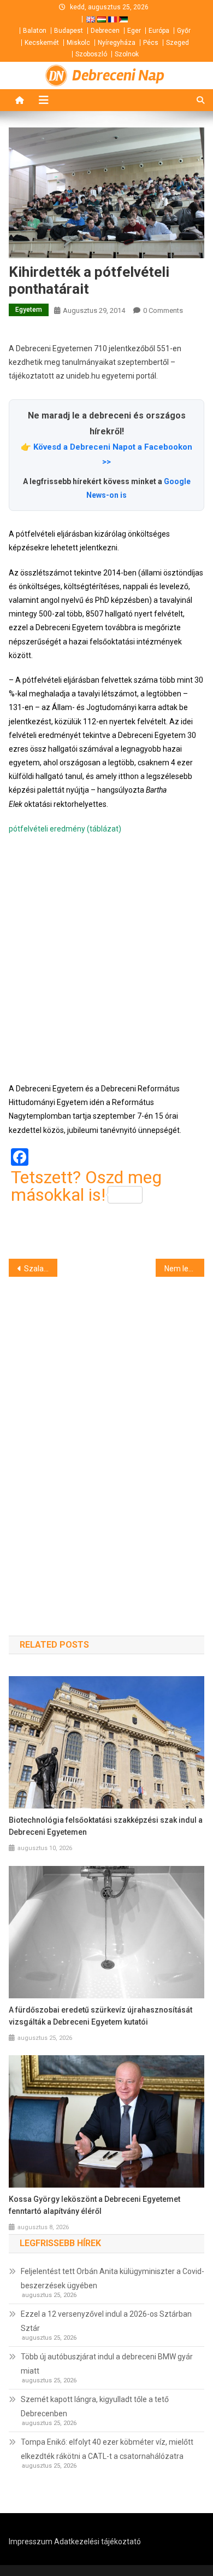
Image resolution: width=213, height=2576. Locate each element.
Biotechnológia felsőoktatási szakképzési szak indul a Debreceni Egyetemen (106, 1826)
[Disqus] (107, 1437)
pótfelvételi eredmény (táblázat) (65, 829)
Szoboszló (91, 54)
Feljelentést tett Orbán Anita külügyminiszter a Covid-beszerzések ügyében (113, 2278)
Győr (184, 31)
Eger (134, 31)
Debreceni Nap (118, 75)
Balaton (35, 31)
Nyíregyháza (117, 43)
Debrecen (105, 31)
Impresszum (31, 2542)
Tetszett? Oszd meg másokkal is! (86, 1186)
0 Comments (163, 310)
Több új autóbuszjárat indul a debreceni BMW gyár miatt (107, 2364)
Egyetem (29, 310)
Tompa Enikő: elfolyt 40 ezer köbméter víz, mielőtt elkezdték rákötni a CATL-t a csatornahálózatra (107, 2449)
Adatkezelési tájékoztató (97, 2542)
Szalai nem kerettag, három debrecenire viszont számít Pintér (41, 1269)
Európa (159, 31)
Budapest (69, 31)
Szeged (177, 43)
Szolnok (127, 54)
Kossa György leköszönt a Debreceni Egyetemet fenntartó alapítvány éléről (94, 2205)
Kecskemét (42, 43)
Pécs (151, 43)
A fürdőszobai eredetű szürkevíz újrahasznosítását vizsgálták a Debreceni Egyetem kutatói (100, 2016)
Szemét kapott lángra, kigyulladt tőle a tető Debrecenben (95, 2406)
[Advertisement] (106, 959)
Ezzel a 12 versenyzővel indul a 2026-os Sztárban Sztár (106, 2321)
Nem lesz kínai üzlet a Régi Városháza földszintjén (185, 1269)
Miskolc (78, 43)
